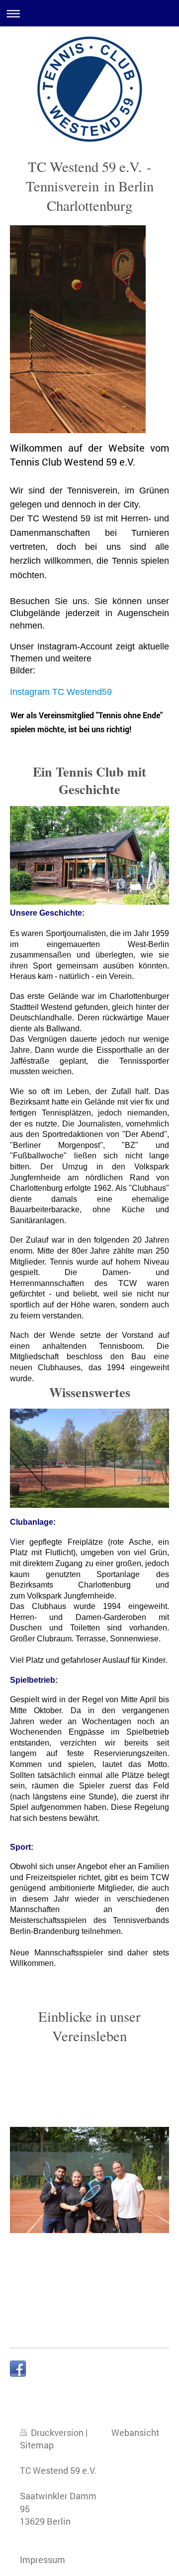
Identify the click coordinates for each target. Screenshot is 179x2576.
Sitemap (37, 2445)
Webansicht (135, 2432)
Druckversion (57, 2432)
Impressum (43, 2560)
